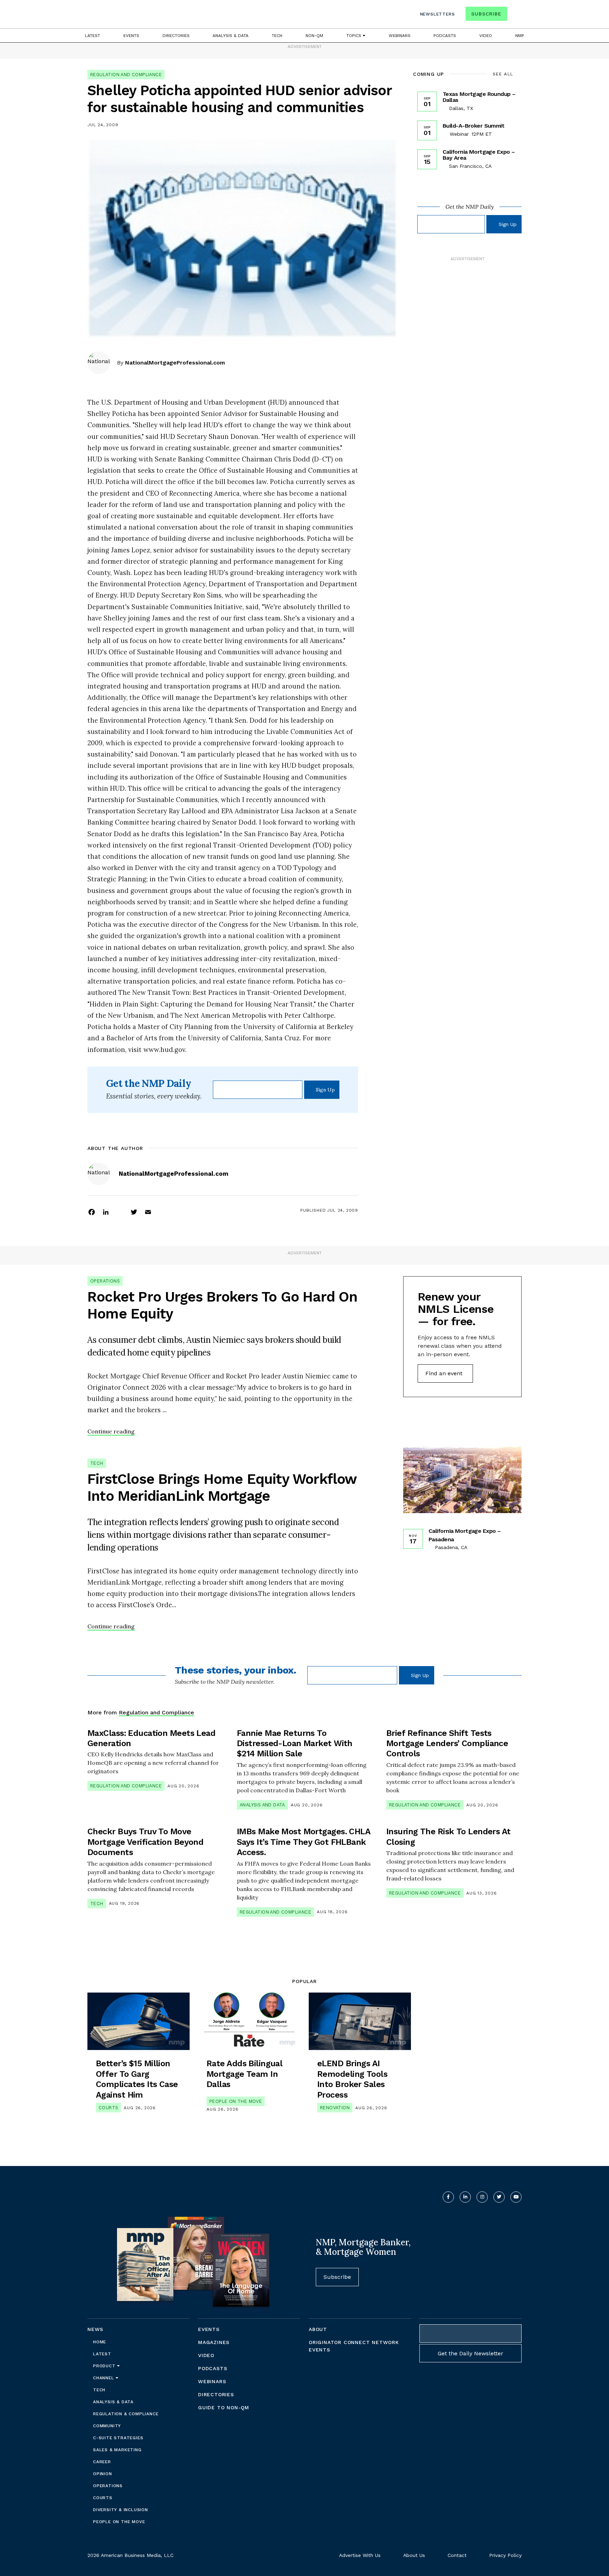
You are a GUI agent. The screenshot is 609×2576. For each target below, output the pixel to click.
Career (102, 2462)
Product (105, 2366)
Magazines (214, 2342)
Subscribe (486, 14)
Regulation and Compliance (126, 75)
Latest (93, 36)
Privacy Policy (505, 2555)
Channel (104, 2378)
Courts (108, 2108)
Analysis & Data (230, 36)
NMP (520, 36)
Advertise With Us (360, 2555)
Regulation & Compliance (126, 2414)
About (318, 2329)
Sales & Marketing (117, 2450)
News (95, 2329)
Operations (105, 1281)
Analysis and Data (262, 1805)
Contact (457, 2555)
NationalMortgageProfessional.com (175, 363)
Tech (277, 36)
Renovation (335, 2108)
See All (503, 74)
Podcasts (445, 36)
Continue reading (111, 1431)
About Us (414, 2555)
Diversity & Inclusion (121, 2510)
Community (107, 2426)
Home (100, 2342)
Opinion (103, 2474)
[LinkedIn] (106, 1212)
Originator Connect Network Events (354, 2346)
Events (131, 36)
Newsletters (438, 14)
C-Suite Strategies (118, 2438)
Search (515, 15)
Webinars (400, 36)
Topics (355, 36)
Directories (176, 36)
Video (486, 36)
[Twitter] (134, 1212)
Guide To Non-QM (224, 2407)
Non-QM (314, 36)
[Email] (148, 1212)
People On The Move (236, 2101)
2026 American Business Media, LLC (130, 2555)
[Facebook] (92, 1212)
